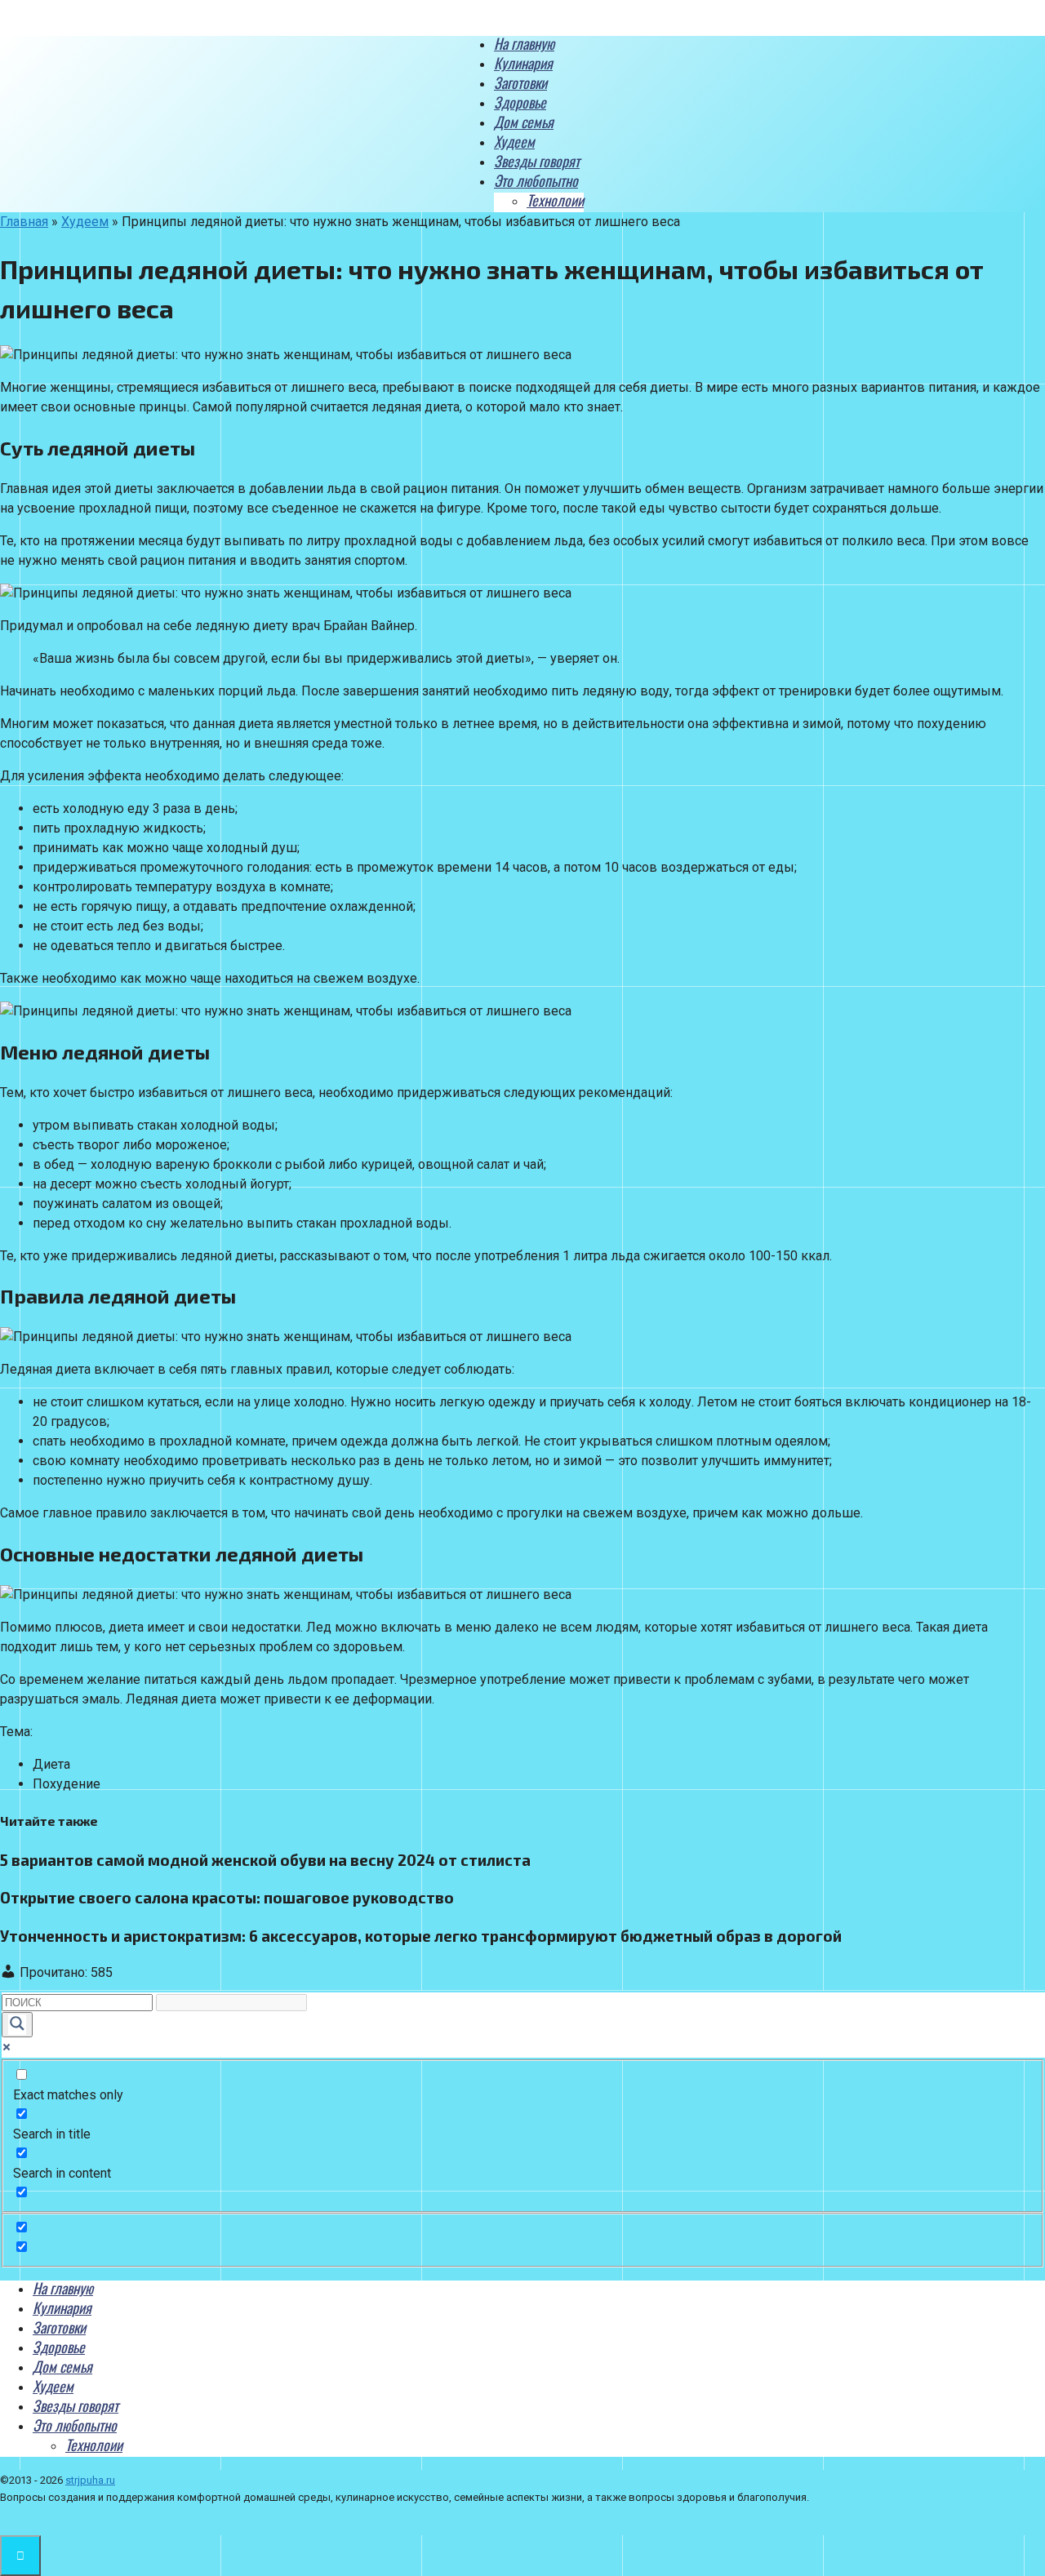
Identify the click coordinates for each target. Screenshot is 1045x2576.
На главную (524, 43)
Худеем (514, 141)
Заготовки (520, 82)
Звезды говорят (537, 161)
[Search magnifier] (17, 2025)
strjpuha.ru (90, 2480)
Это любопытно (536, 180)
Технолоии (555, 200)
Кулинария (523, 63)
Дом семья (524, 122)
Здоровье (520, 102)
